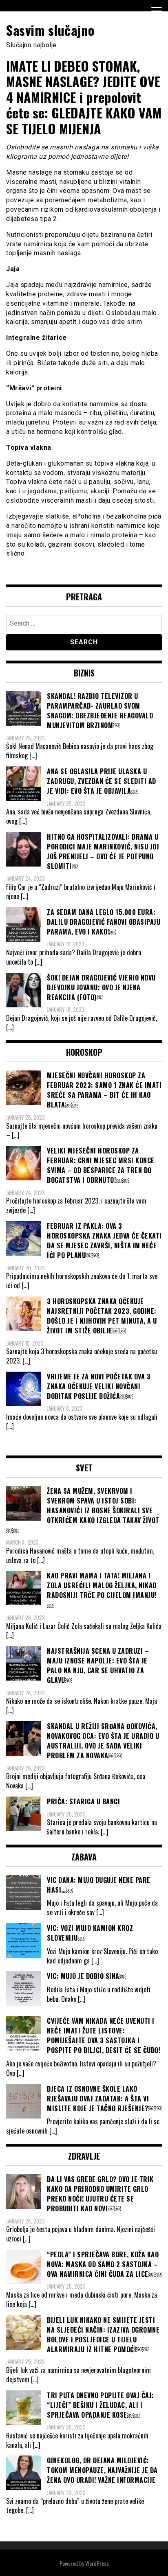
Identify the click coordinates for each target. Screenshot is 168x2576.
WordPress (97, 2563)
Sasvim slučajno (50, 30)
